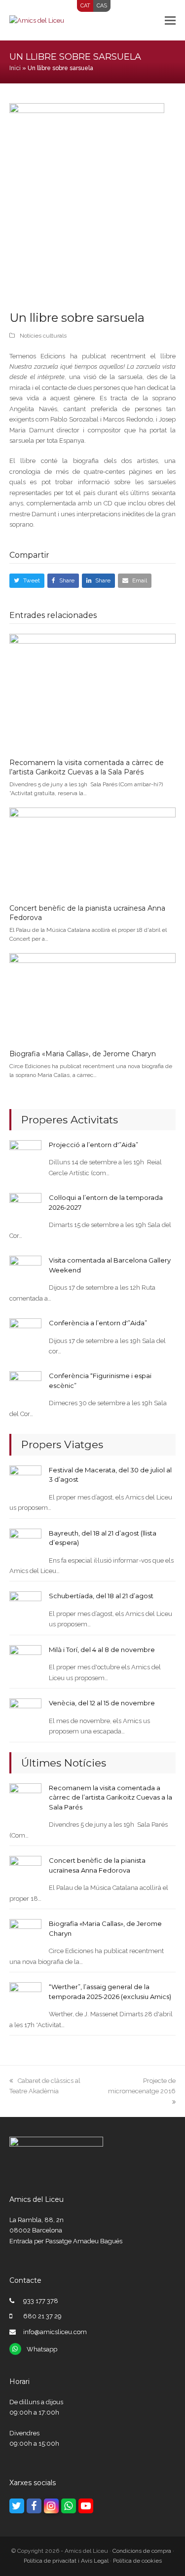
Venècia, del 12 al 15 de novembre (102, 1703)
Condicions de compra (142, 2551)
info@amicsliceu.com (55, 2332)
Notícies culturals (43, 336)
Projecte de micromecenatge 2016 (142, 2086)
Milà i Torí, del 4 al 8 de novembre (102, 1650)
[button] (170, 20)
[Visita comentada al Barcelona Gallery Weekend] (25, 1271)
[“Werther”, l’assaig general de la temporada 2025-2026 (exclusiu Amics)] (25, 1998)
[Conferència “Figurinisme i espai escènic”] (25, 1387)
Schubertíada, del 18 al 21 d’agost (101, 1596)
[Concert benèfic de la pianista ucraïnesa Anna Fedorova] (93, 851)
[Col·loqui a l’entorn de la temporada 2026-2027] (25, 1209)
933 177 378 (41, 2301)
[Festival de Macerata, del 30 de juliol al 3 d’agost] (25, 1481)
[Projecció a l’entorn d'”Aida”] (25, 1156)
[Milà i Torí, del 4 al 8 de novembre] (25, 1661)
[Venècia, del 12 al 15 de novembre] (25, 1714)
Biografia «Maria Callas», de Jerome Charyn (83, 1054)
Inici (15, 68)
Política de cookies (137, 2561)
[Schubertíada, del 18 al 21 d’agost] (25, 1607)
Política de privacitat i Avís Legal (66, 2561)
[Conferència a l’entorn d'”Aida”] (25, 1334)
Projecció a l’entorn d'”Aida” (93, 1145)
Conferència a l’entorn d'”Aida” (98, 1323)
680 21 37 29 (42, 2316)
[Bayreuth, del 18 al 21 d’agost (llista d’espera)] (25, 1544)
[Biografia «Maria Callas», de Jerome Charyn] (93, 997)
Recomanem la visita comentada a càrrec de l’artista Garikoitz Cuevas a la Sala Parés (87, 768)
